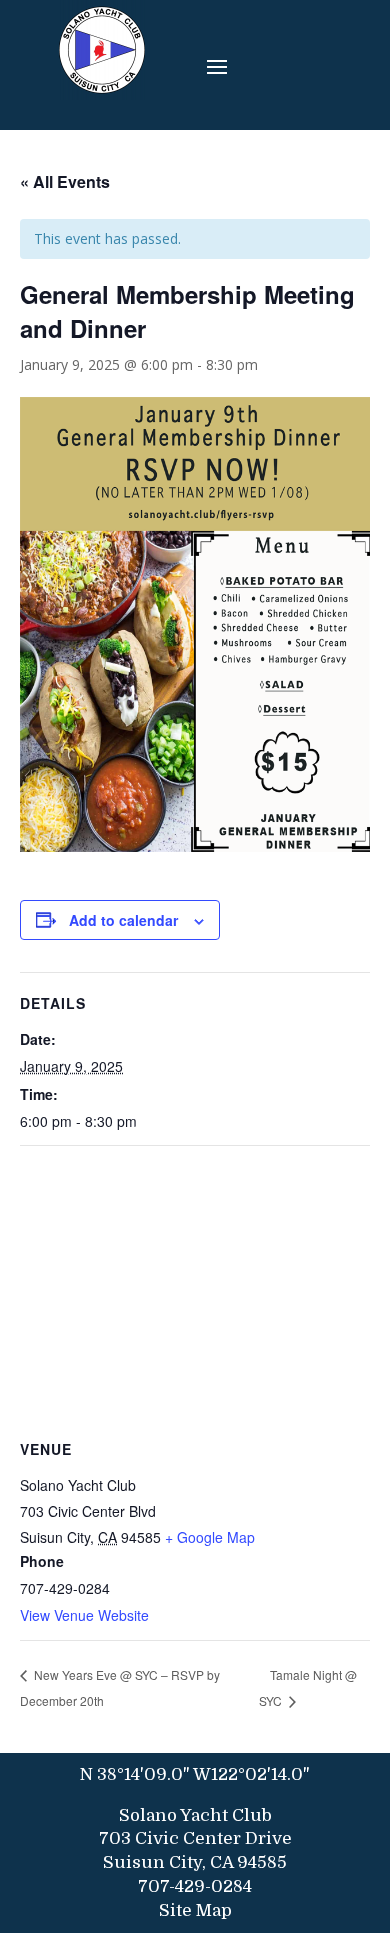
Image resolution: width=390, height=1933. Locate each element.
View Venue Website (84, 1615)
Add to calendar (123, 920)
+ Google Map (210, 1537)
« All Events (65, 181)
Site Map (195, 1910)
